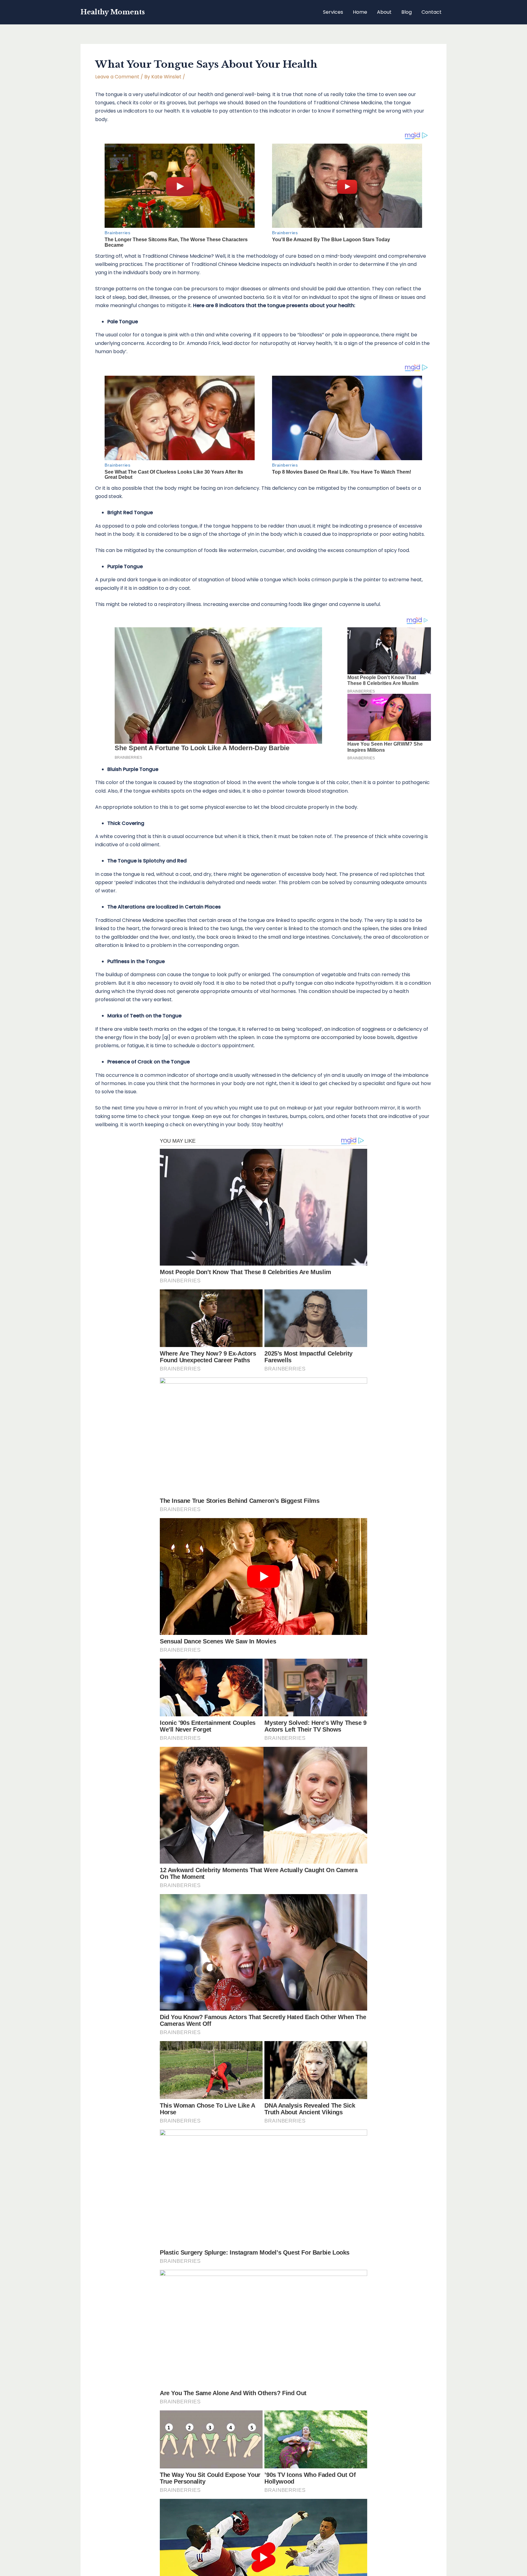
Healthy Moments (113, 12)
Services (333, 12)
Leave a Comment (117, 77)
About (384, 12)
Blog (407, 12)
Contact (432, 12)
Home (360, 12)
